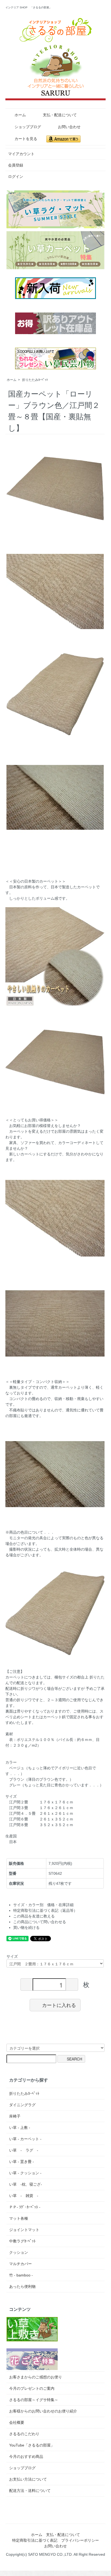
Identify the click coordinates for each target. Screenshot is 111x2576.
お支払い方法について (28, 2479)
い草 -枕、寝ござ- (26, 2184)
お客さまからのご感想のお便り (36, 2377)
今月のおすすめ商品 (26, 2457)
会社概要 (17, 2422)
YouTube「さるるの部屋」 (32, 2445)
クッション (19, 2252)
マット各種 (19, 2218)
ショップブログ (28, 127)
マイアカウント (21, 154)
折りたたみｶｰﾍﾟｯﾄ (35, 380)
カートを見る (26, 139)
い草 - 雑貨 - (24, 2196)
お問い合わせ (69, 127)
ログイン (16, 177)
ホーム (20, 115)
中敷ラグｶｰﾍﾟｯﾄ (22, 2241)
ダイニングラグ (22, 2105)
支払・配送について (60, 115)
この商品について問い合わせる (40, 1922)
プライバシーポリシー (80, 2540)
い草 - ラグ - (24, 2150)
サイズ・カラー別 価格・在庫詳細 (43, 1905)
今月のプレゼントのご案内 (32, 2388)
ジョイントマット (24, 2230)
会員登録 (16, 165)
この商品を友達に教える (34, 1916)
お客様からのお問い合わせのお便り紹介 (43, 2411)
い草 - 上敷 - (20, 2128)
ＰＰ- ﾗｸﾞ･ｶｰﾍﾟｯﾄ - (25, 2207)
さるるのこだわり (24, 2434)
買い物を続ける (26, 1927)
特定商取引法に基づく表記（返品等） (45, 1910)
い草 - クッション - (25, 2173)
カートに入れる (59, 2005)
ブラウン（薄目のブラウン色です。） (41, 1779)
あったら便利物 (22, 2286)
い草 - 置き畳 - (22, 2162)
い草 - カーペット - (25, 2139)
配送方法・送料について (30, 2491)
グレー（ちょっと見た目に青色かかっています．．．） (56, 1785)
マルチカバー (20, 2264)
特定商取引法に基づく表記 (35, 2540)
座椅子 (15, 2116)
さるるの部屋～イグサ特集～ (34, 2400)
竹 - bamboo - (21, 2275)
